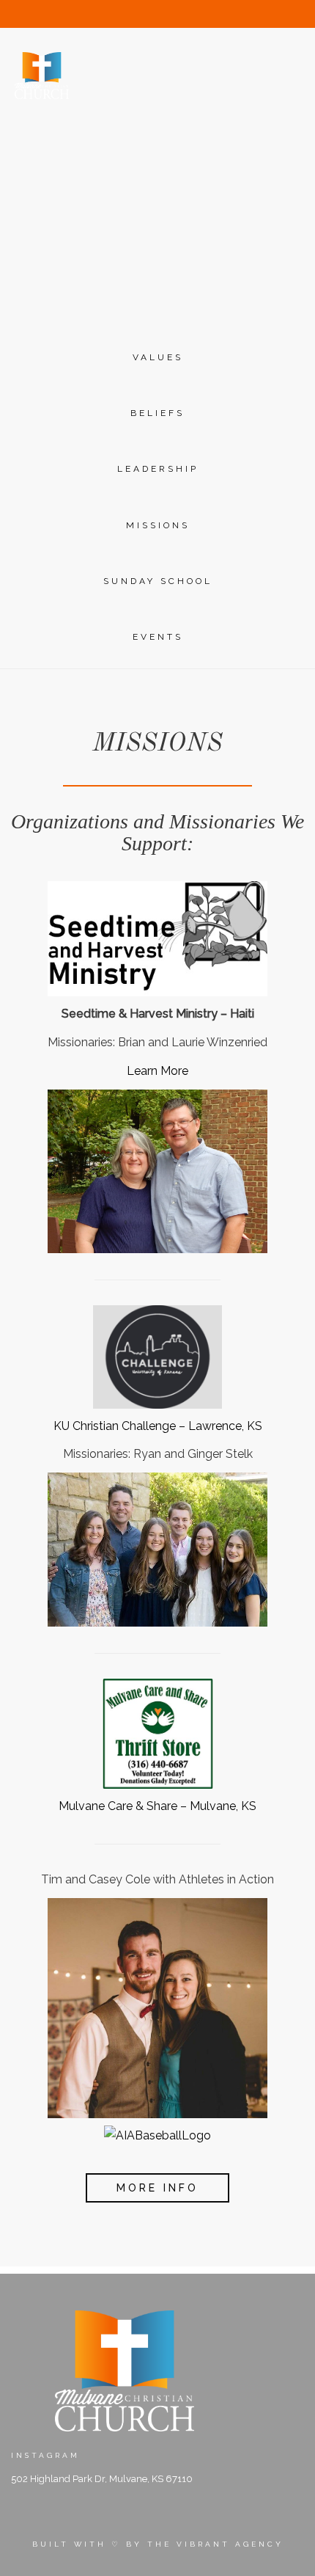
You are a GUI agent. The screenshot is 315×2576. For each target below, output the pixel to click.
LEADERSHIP (158, 469)
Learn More (157, 1071)
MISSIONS (158, 525)
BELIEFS (157, 413)
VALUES (158, 357)
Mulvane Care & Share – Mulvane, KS (157, 1806)
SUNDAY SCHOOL (158, 581)
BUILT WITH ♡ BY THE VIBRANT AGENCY (158, 2544)
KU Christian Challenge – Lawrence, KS (158, 1426)
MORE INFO (157, 2188)
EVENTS (158, 637)
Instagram (45, 2455)
